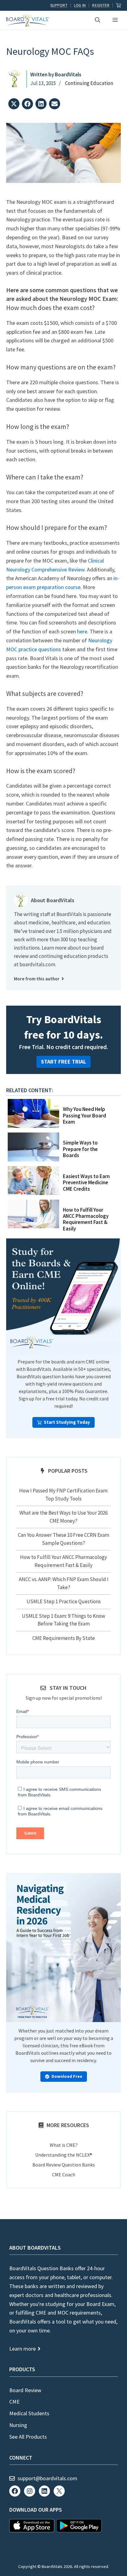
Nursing (18, 2425)
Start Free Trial (63, 1062)
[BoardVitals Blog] (28, 20)
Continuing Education (89, 83)
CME (14, 2402)
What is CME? (64, 2145)
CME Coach (64, 2174)
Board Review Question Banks (64, 2165)
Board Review (25, 2390)
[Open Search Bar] (98, 20)
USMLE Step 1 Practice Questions (64, 1601)
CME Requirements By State (64, 1638)
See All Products (28, 2437)
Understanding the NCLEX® (64, 2155)
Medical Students (29, 2413)
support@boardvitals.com (47, 2478)
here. (83, 631)
